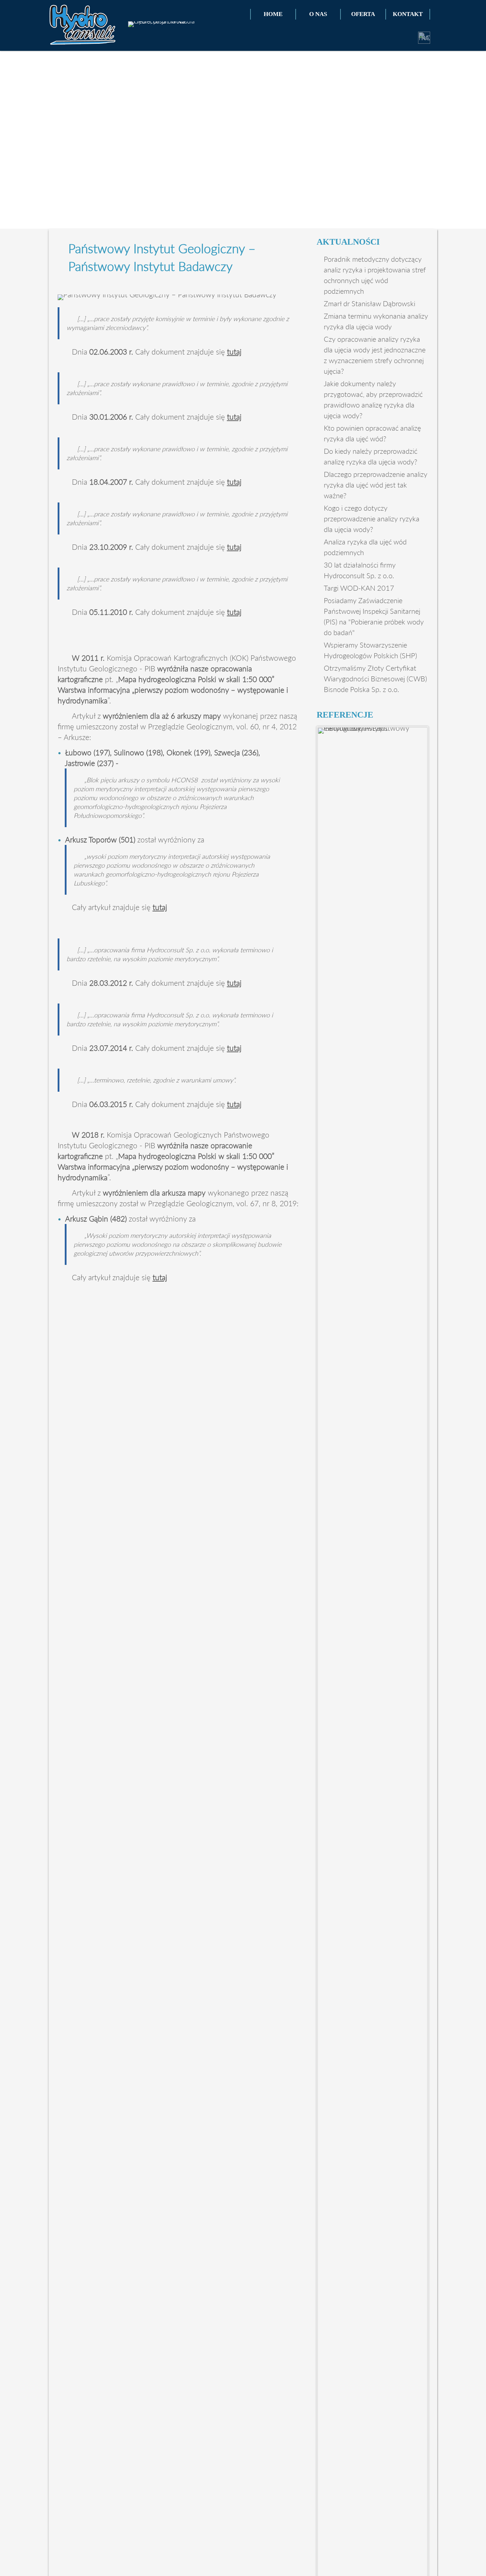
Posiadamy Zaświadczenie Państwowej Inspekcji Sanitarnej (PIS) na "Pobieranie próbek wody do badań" (374, 616)
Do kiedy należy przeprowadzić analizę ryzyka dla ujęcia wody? (371, 456)
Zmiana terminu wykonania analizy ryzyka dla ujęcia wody (376, 321)
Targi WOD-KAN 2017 (359, 588)
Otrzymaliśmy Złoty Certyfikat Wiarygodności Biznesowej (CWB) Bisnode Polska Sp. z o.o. (375, 678)
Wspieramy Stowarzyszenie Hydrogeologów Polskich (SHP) (370, 650)
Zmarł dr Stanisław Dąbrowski (369, 303)
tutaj (234, 352)
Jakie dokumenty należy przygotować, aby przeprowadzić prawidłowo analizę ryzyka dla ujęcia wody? (373, 399)
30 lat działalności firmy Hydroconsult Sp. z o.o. (360, 570)
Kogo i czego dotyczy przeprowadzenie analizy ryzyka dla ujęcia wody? (372, 518)
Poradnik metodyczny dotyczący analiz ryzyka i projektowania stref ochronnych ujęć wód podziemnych (375, 275)
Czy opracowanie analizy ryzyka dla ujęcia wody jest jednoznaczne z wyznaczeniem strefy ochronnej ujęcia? (375, 355)
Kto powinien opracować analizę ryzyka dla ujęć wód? (372, 433)
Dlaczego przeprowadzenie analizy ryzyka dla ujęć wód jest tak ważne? (376, 485)
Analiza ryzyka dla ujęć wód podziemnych (365, 547)
